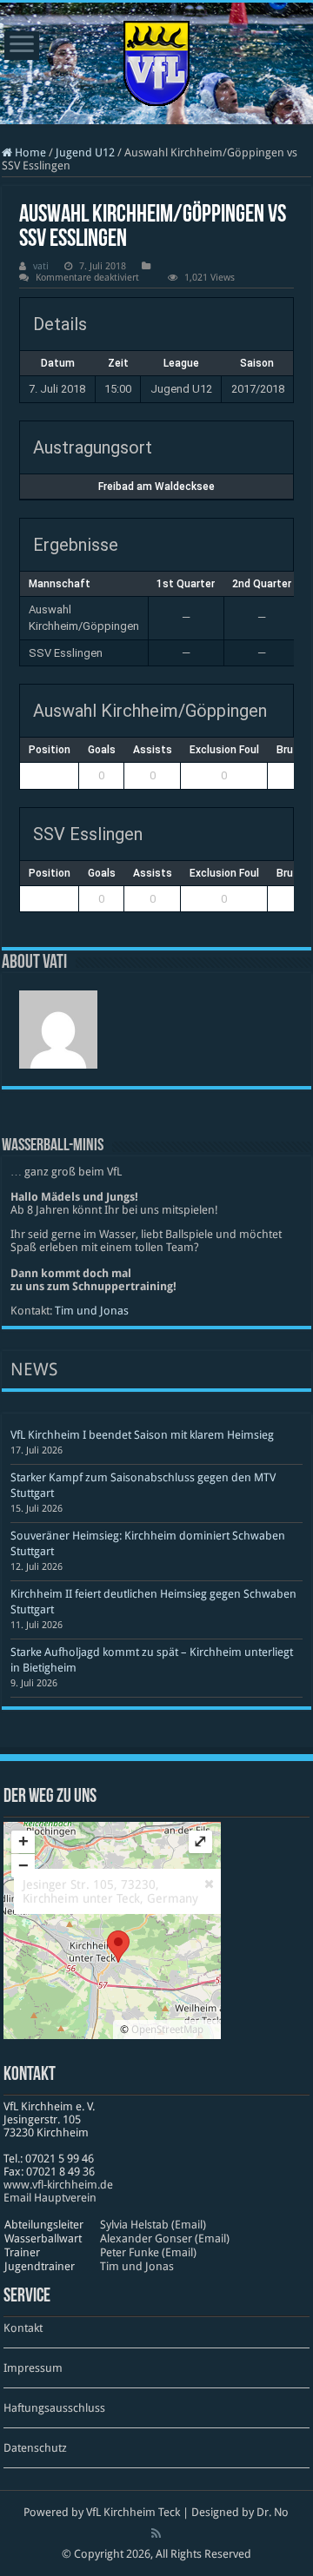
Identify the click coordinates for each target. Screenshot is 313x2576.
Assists (153, 750)
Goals (102, 750)
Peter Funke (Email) (148, 2252)
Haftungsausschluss (54, 2408)
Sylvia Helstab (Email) (153, 2225)
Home (29, 152)
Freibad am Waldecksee (156, 487)
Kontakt (23, 2328)
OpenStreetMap (167, 2030)
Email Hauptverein (50, 2198)
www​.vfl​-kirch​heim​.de (58, 2185)
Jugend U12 (85, 152)
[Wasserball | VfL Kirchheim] (156, 60)
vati (41, 266)
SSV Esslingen (66, 653)
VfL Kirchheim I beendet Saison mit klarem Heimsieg (142, 1435)
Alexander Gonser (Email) (165, 2238)
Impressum (33, 2368)
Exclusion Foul (224, 750)
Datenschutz (35, 2448)
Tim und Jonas (92, 1311)
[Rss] (156, 2533)
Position (50, 750)
